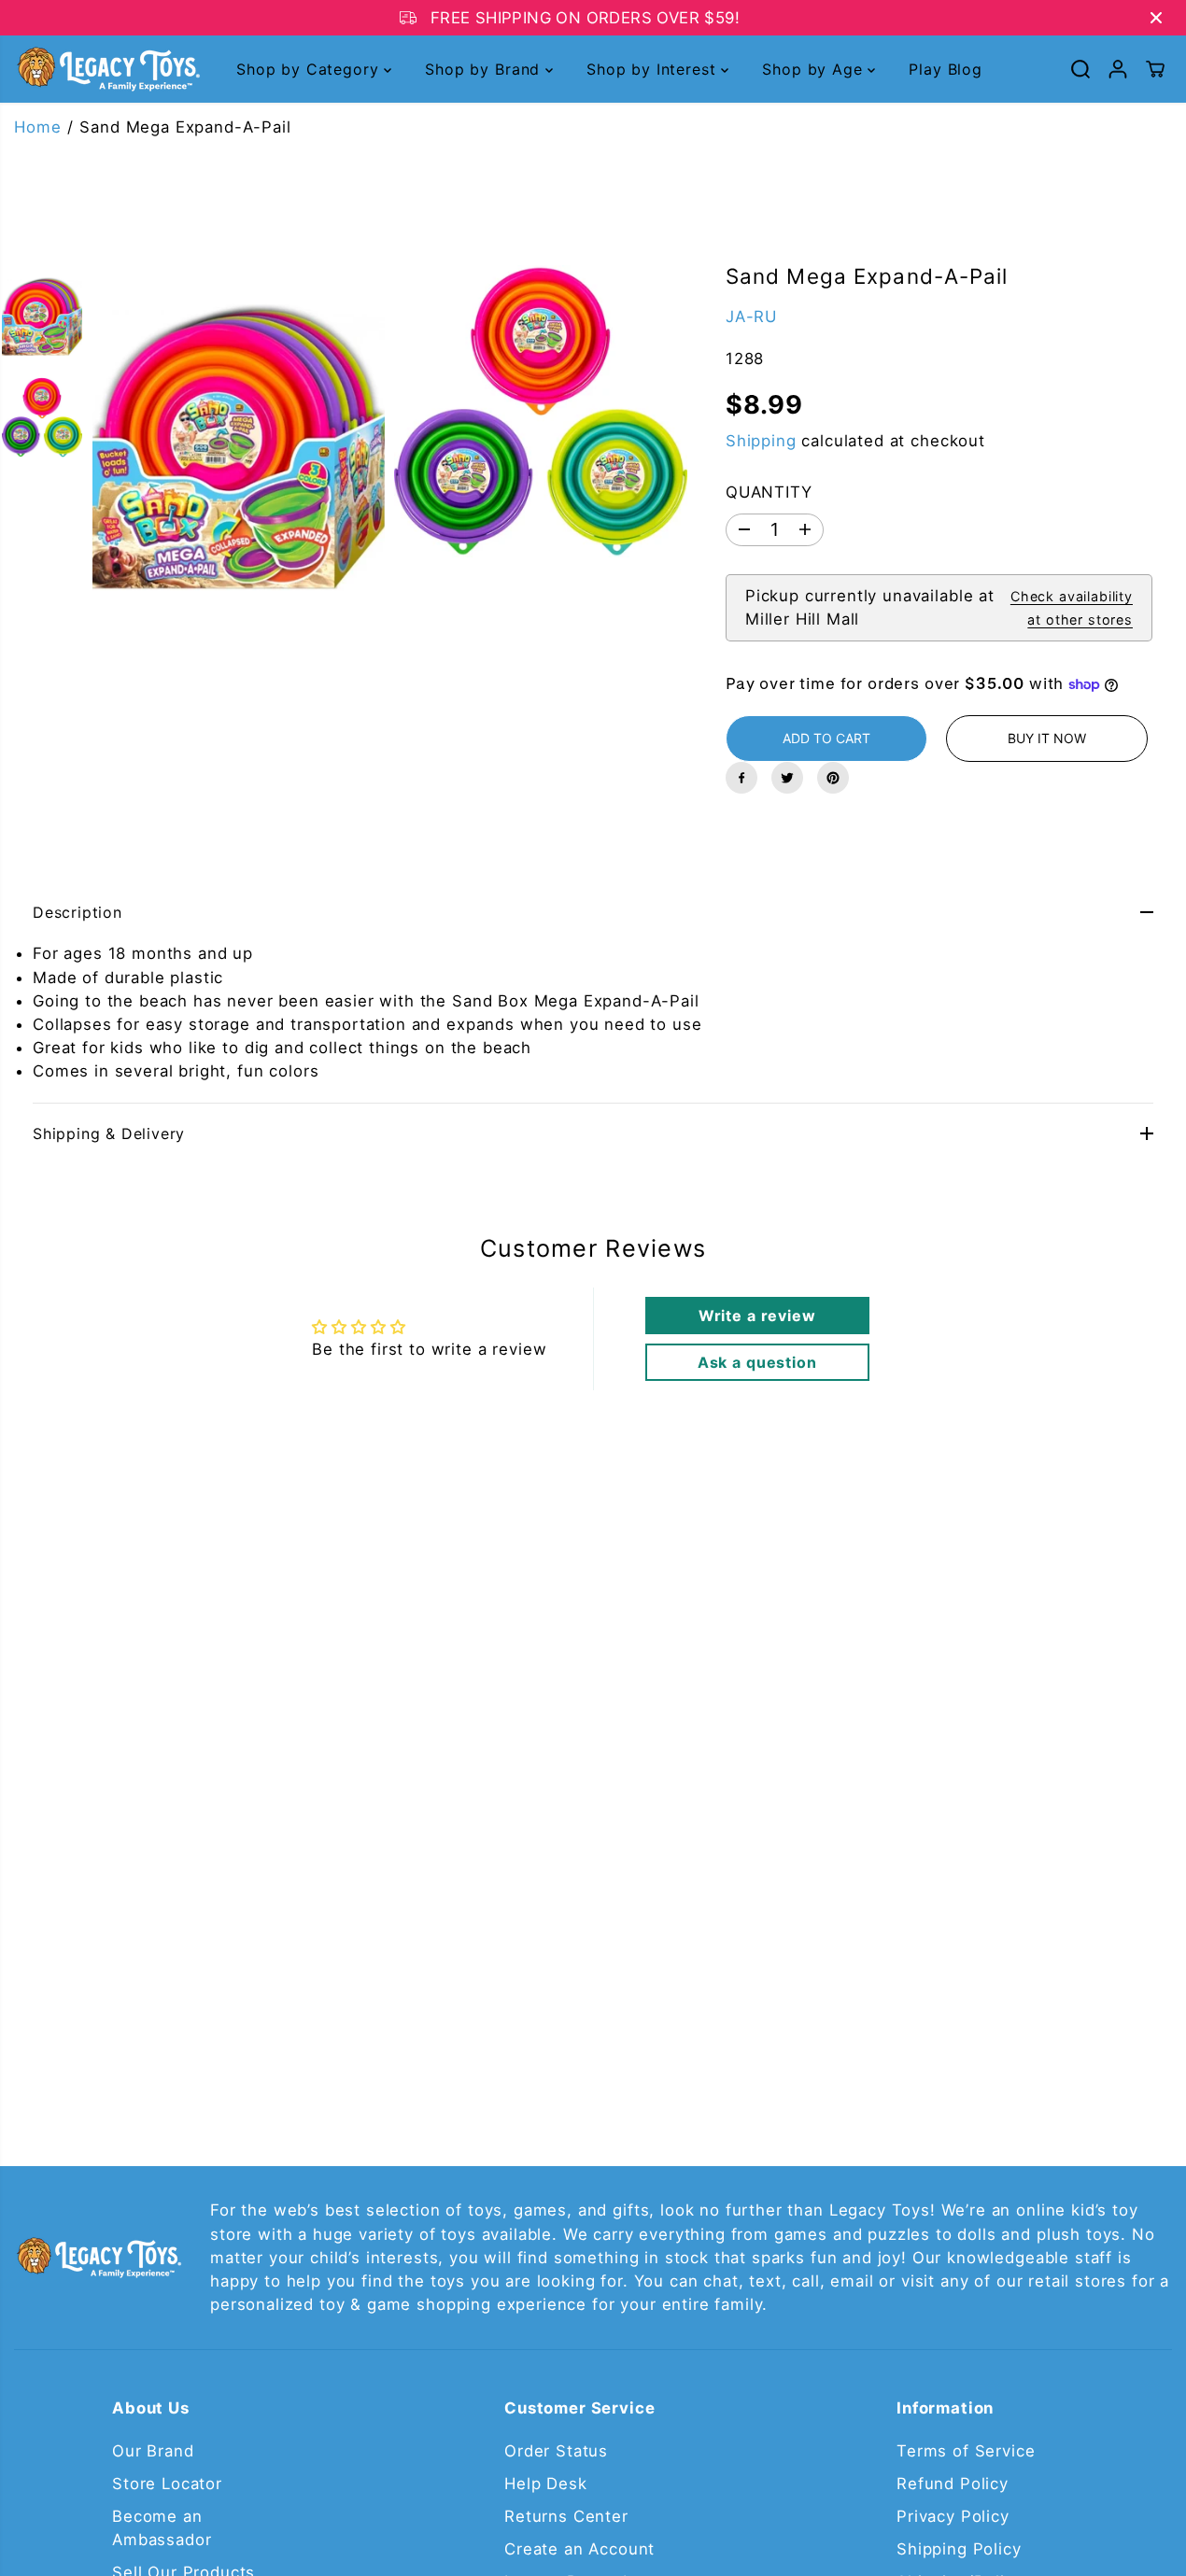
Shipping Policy (959, 2549)
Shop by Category (310, 69)
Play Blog (946, 69)
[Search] (1080, 69)
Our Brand (153, 2451)
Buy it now (1047, 738)
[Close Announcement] (1156, 18)
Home (37, 127)
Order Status (556, 2451)
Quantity (769, 492)
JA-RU (751, 317)
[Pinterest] (833, 778)
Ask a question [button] (757, 1362)
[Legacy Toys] (107, 69)
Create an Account (579, 2549)
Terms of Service (966, 2451)
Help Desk (546, 2484)
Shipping (761, 441)
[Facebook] (741, 778)
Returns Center (566, 2516)
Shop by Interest (654, 69)
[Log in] (1118, 69)
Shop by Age (815, 69)
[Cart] (1155, 69)
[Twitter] (787, 778)
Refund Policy (953, 2484)
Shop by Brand (485, 69)
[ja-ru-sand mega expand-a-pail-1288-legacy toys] (239, 447)
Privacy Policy (953, 2516)
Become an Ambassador (162, 2528)
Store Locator (167, 2484)
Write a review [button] (757, 1316)
